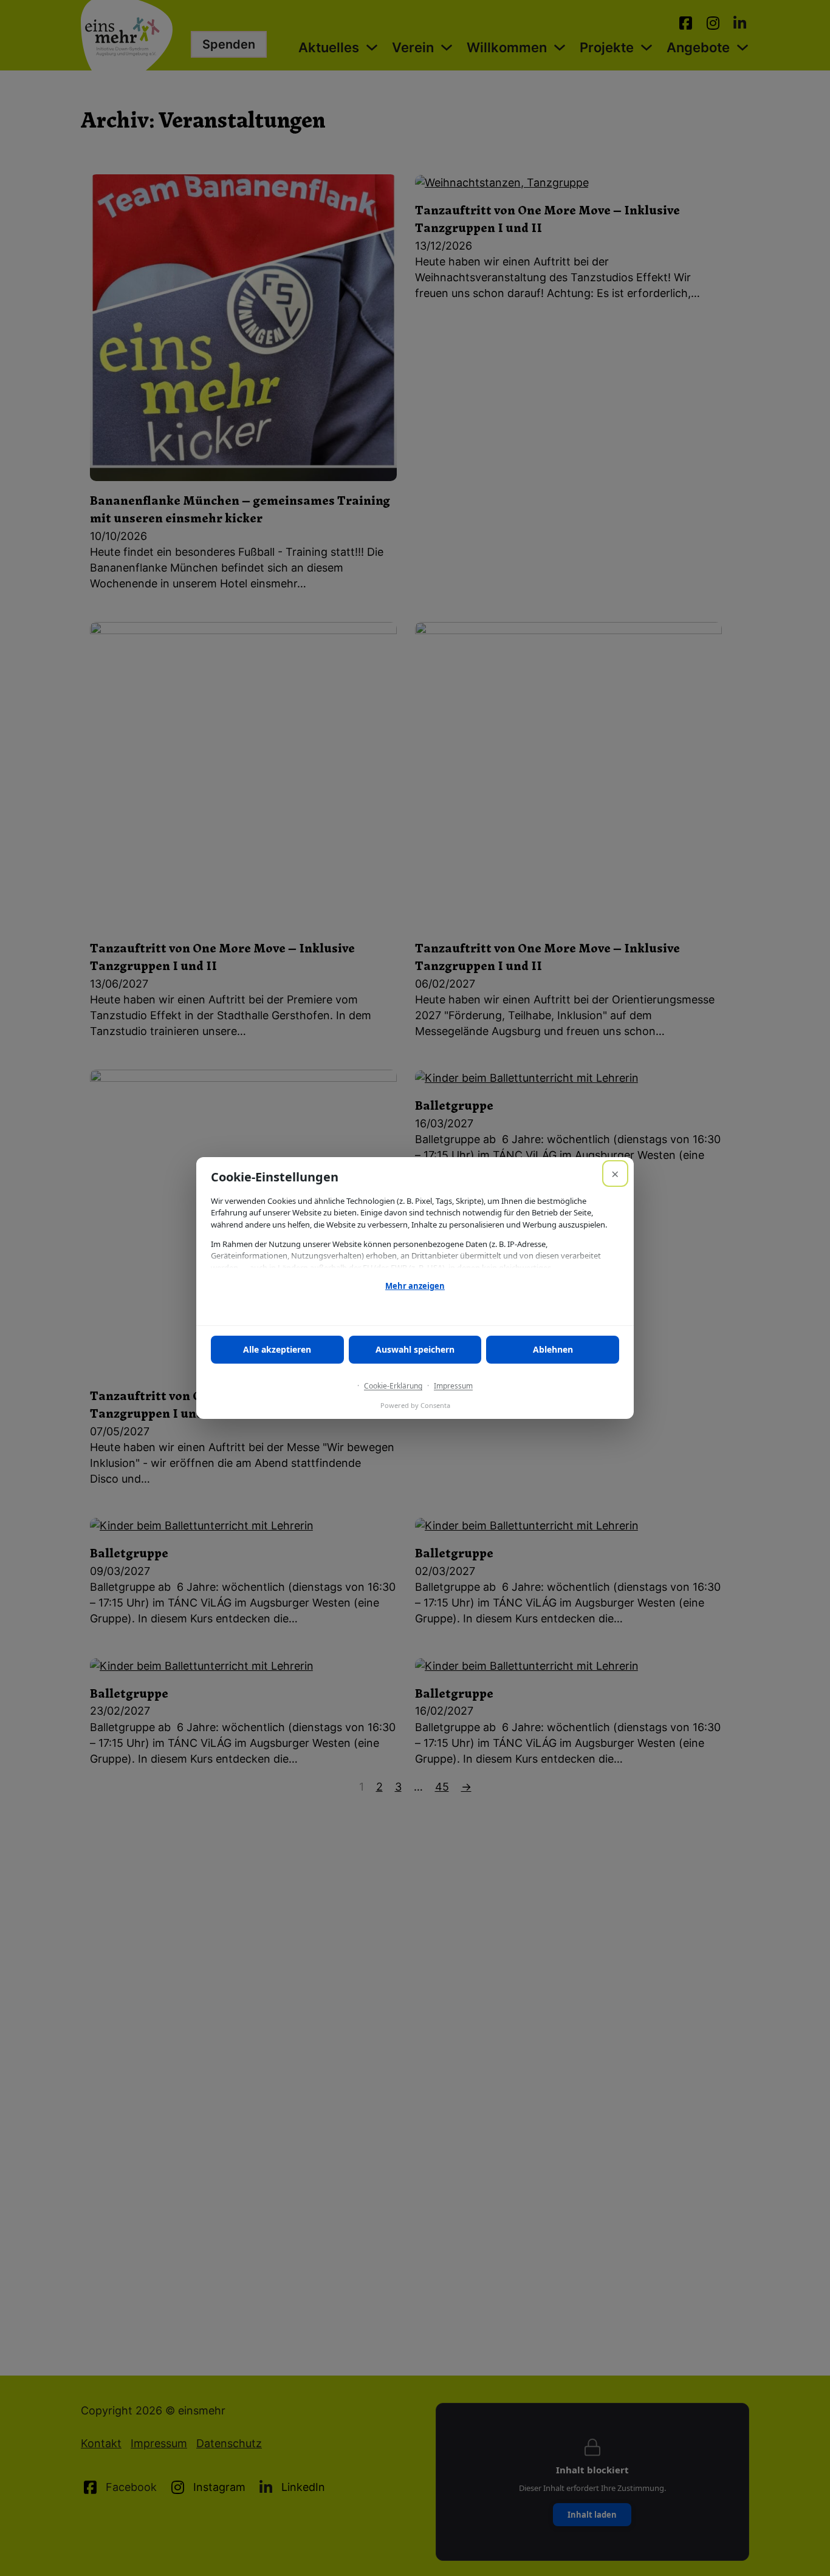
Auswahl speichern (415, 1349)
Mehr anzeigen (415, 1286)
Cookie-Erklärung (393, 1386)
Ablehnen (553, 1349)
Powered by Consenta (415, 1405)
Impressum (453, 1386)
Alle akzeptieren (277, 1349)
